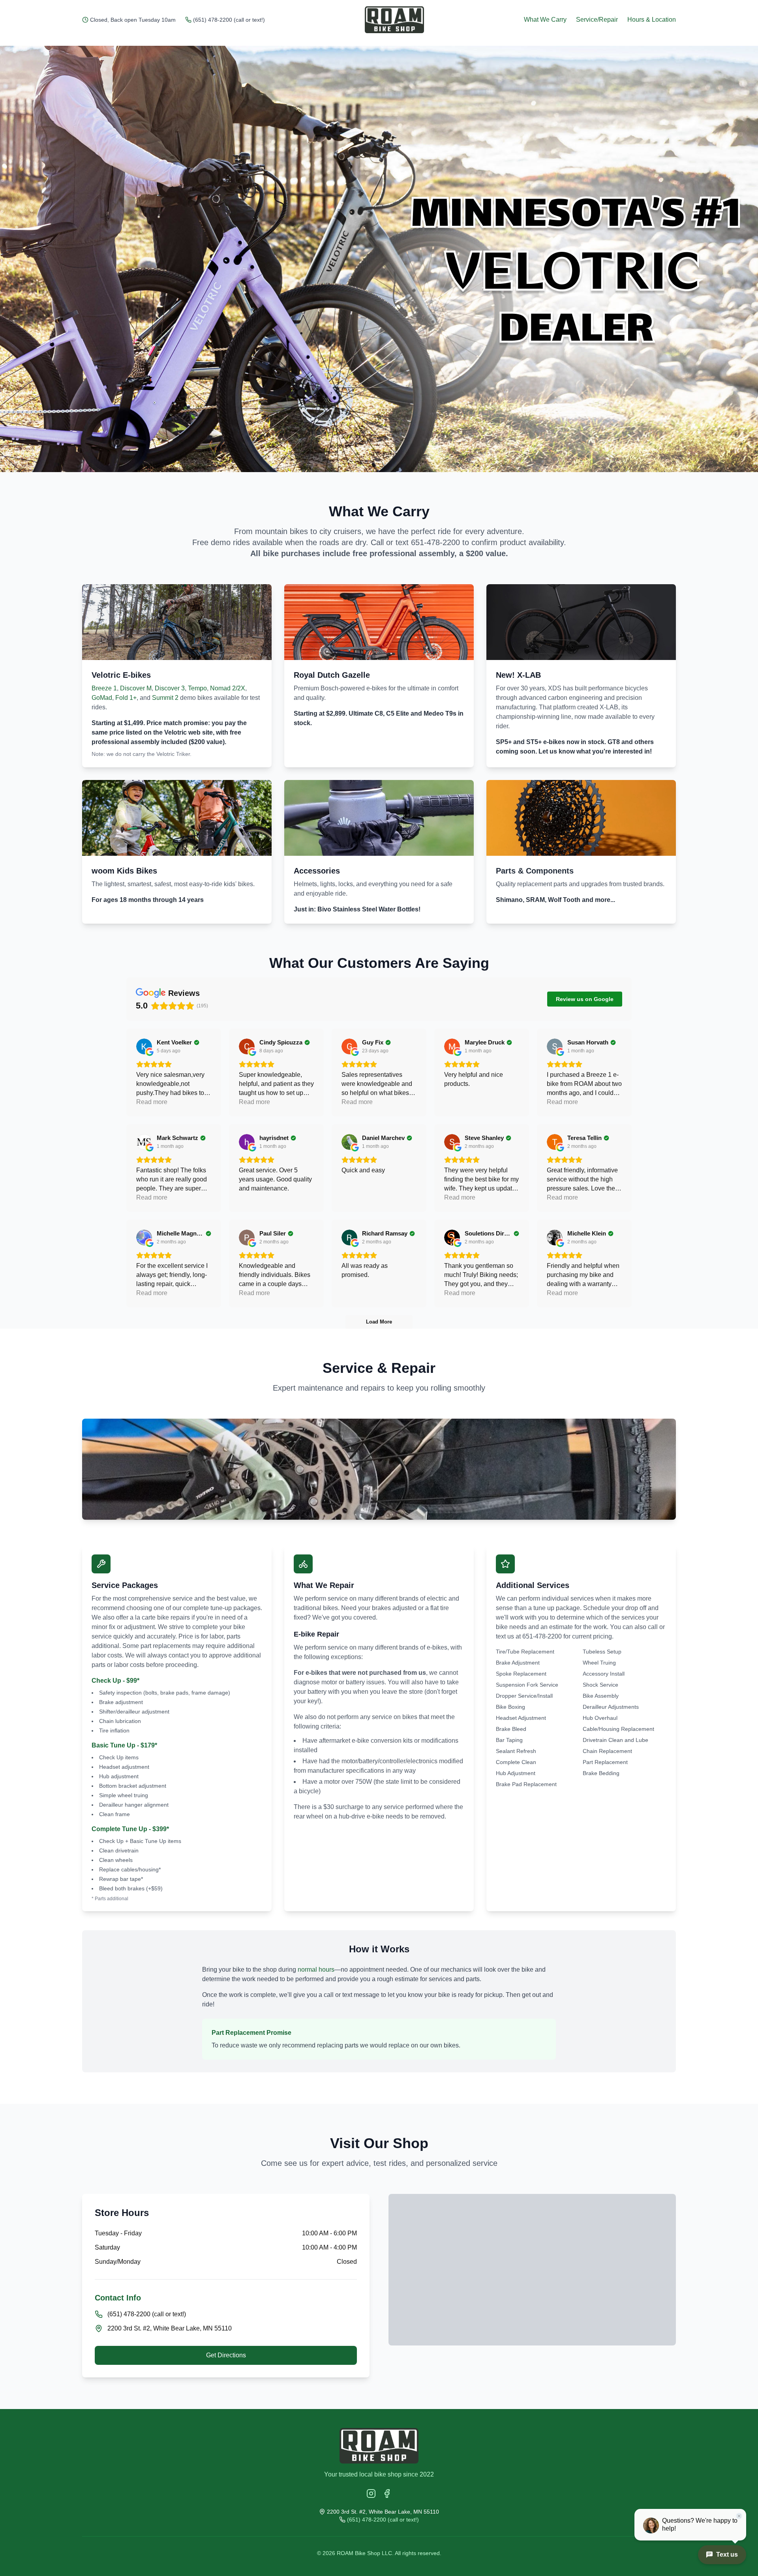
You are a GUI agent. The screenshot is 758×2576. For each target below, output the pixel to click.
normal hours (316, 1969)
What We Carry (545, 20)
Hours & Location (652, 20)
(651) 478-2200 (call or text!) (229, 20)
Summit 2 (165, 698)
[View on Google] (144, 1046)
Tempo (197, 688)
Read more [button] (152, 1102)
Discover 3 (170, 688)
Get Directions (226, 2355)
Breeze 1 (104, 688)
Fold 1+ (126, 698)
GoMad (102, 698)
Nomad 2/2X (228, 688)
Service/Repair (597, 20)
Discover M (136, 688)
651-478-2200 (435, 542)
